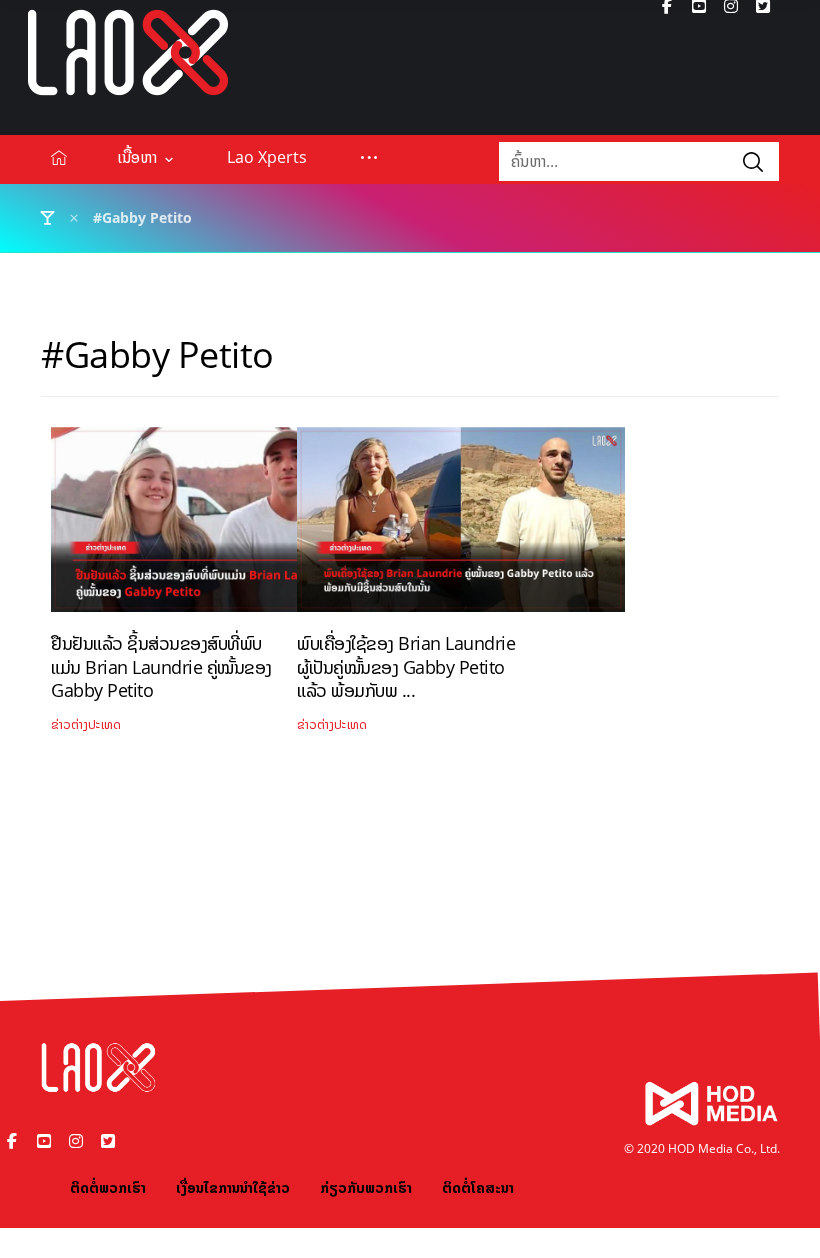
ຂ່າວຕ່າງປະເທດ (86, 724)
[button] (369, 157)
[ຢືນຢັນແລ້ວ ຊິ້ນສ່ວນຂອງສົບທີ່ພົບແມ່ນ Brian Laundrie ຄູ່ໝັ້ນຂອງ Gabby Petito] (215, 527)
